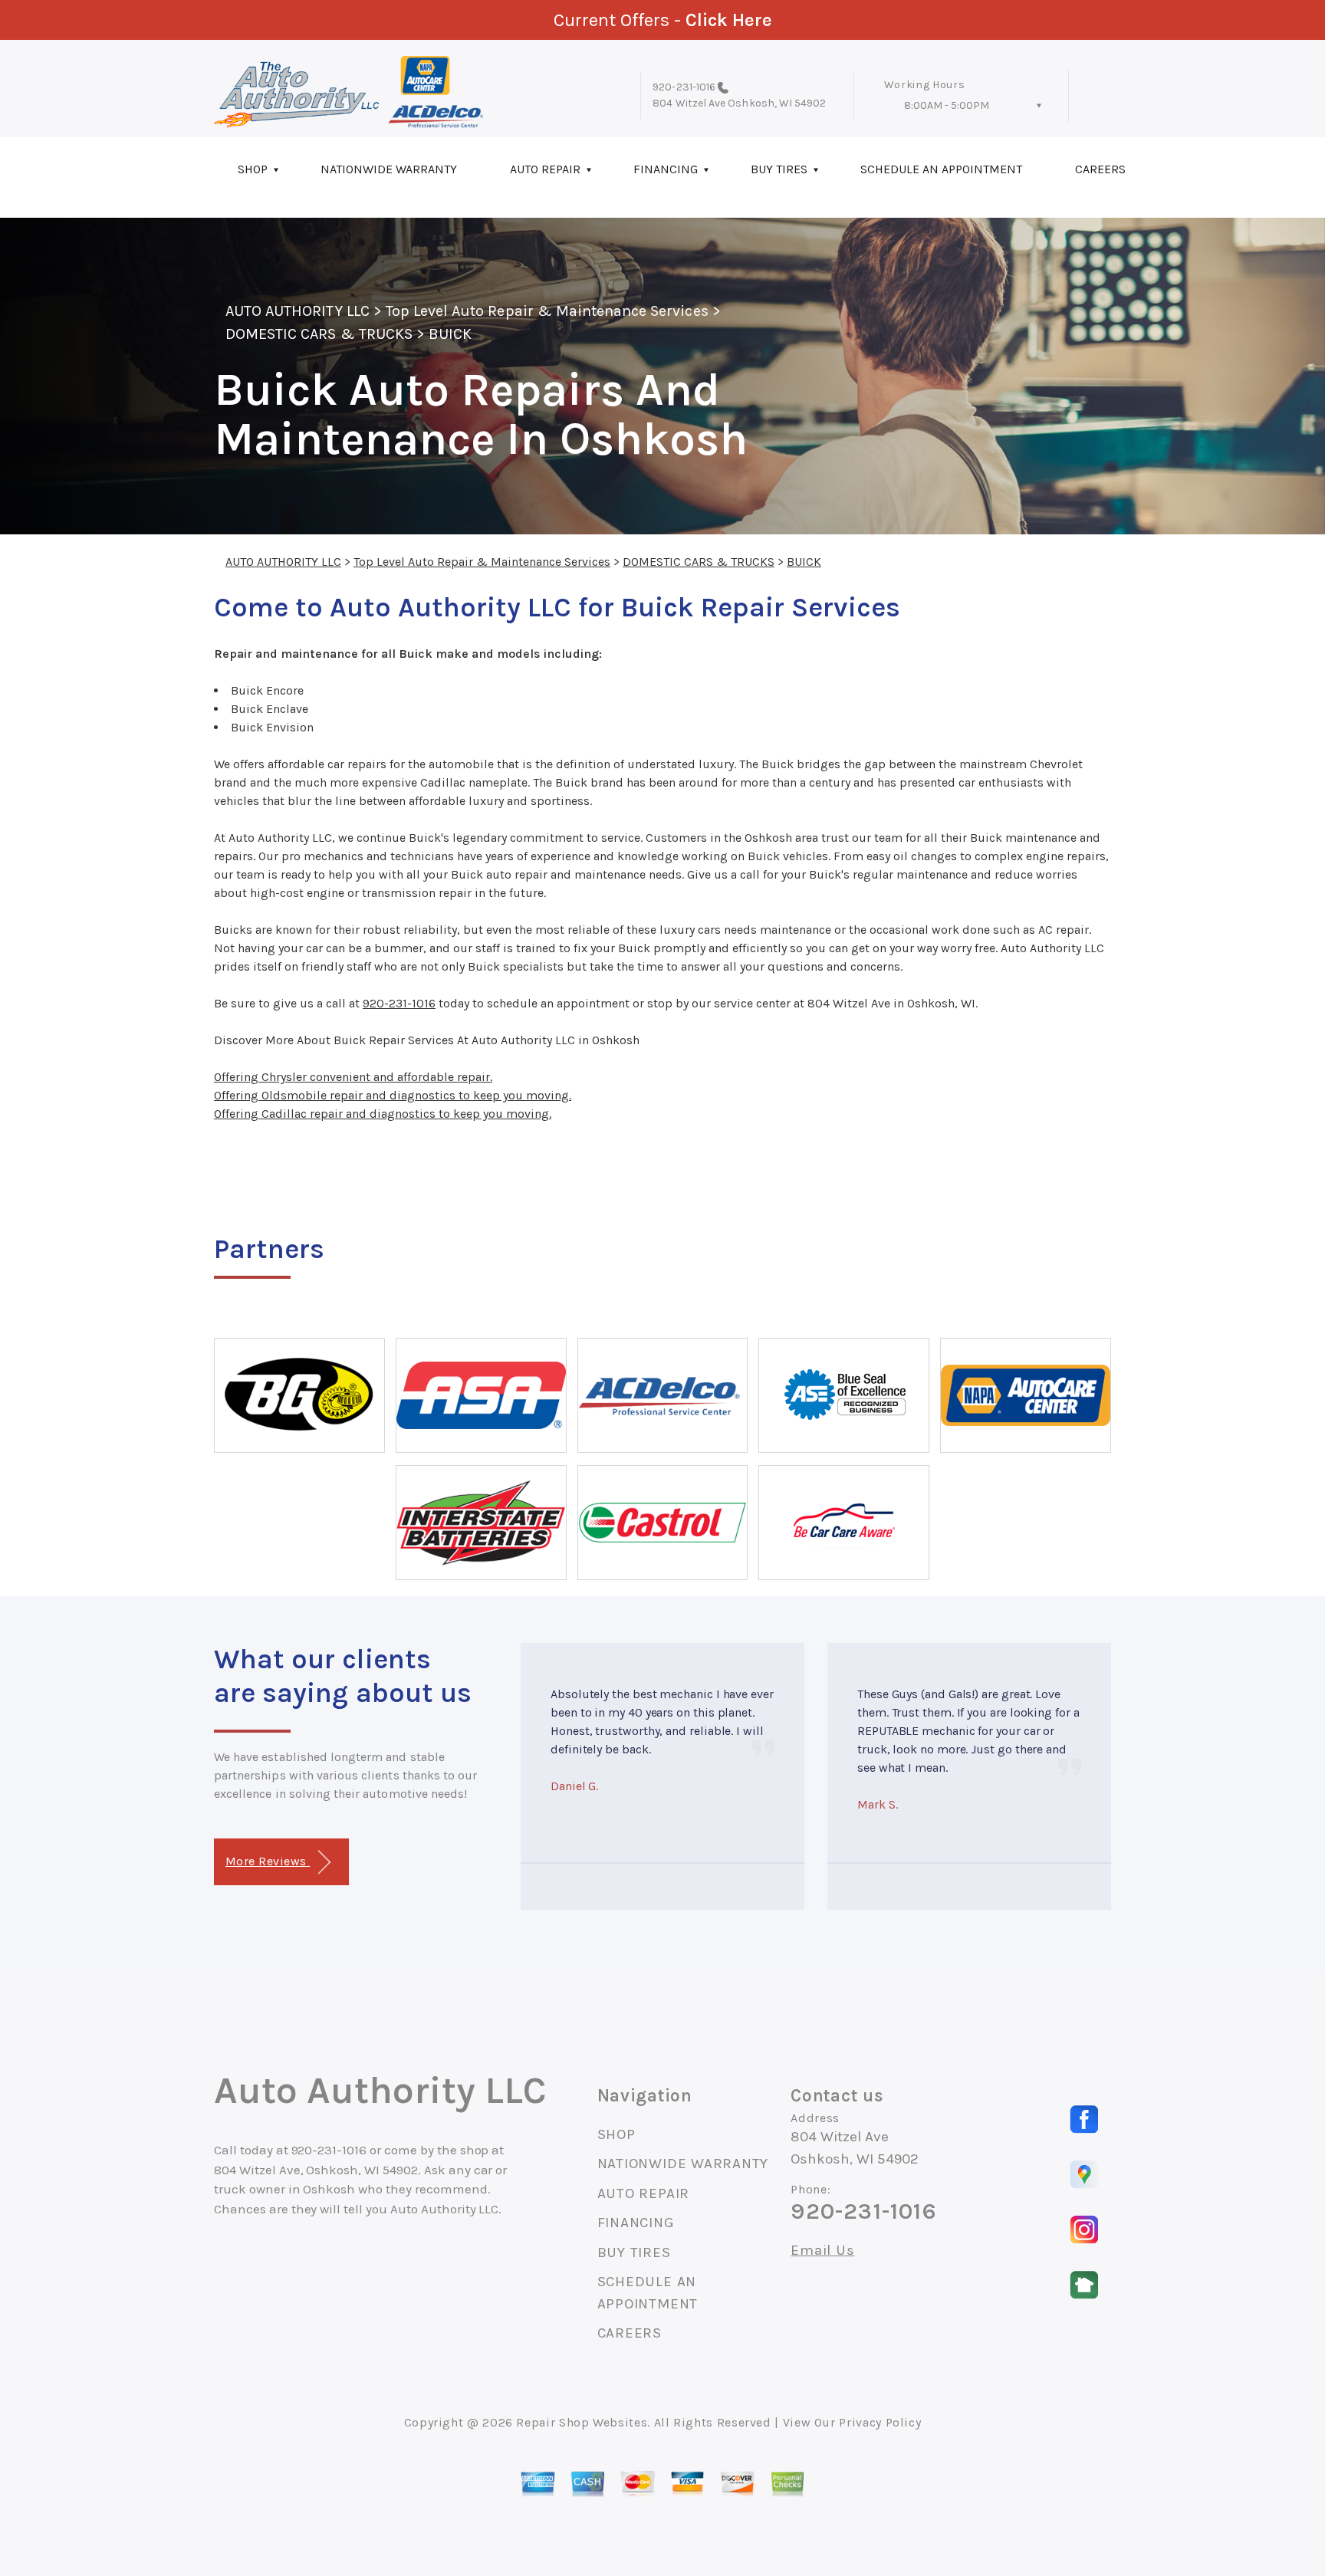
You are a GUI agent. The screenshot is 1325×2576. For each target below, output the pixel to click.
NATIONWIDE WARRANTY (389, 169)
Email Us (822, 2251)
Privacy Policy (880, 2422)
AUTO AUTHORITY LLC (298, 311)
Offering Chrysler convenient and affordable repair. (353, 1077)
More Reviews (268, 1861)
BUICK (450, 334)
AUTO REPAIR (545, 169)
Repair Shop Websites (582, 2422)
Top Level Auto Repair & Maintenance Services (547, 311)
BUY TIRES (779, 169)
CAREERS (1100, 169)
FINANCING (666, 169)
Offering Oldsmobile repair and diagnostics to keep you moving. (393, 1095)
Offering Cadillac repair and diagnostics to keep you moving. (383, 1114)
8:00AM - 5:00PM (947, 105)
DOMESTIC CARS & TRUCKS (319, 334)
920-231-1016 (684, 87)
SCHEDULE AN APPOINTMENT (941, 169)
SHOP (253, 169)
